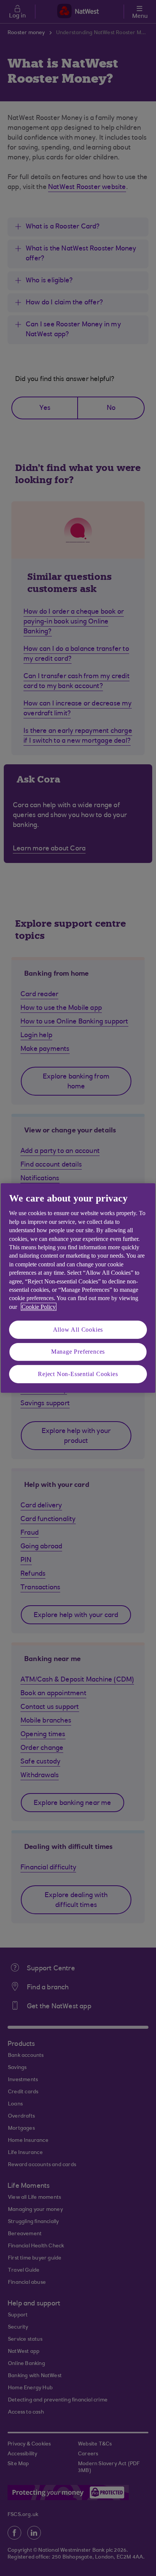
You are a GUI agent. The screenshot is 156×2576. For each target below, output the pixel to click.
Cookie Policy (39, 1307)
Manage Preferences (78, 1352)
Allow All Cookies (78, 1330)
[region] (78, 1288)
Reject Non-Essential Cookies (78, 1374)
